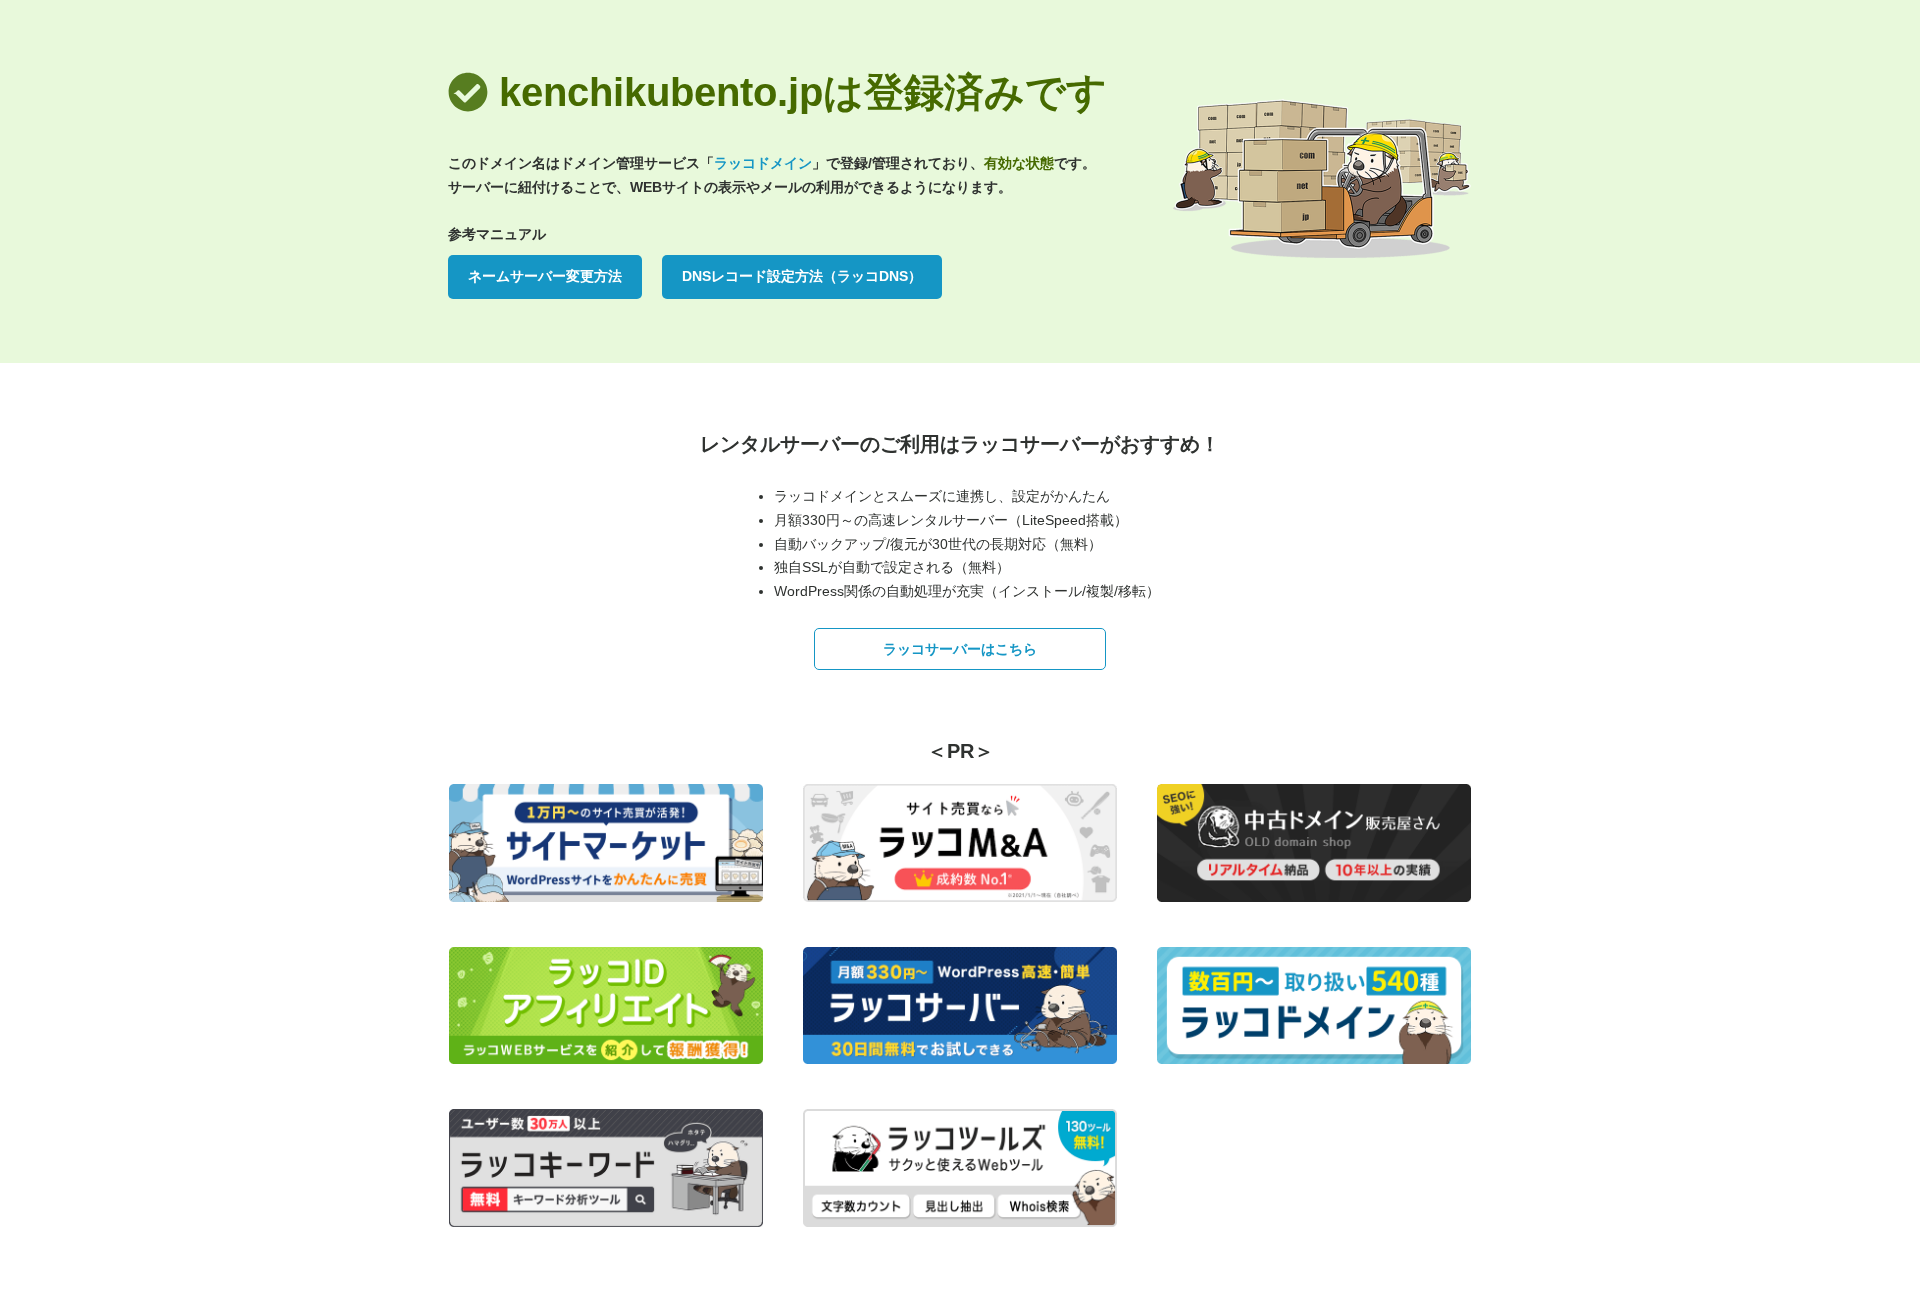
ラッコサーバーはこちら (960, 649)
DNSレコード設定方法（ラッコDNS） (802, 276)
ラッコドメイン (763, 163)
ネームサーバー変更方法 (545, 276)
